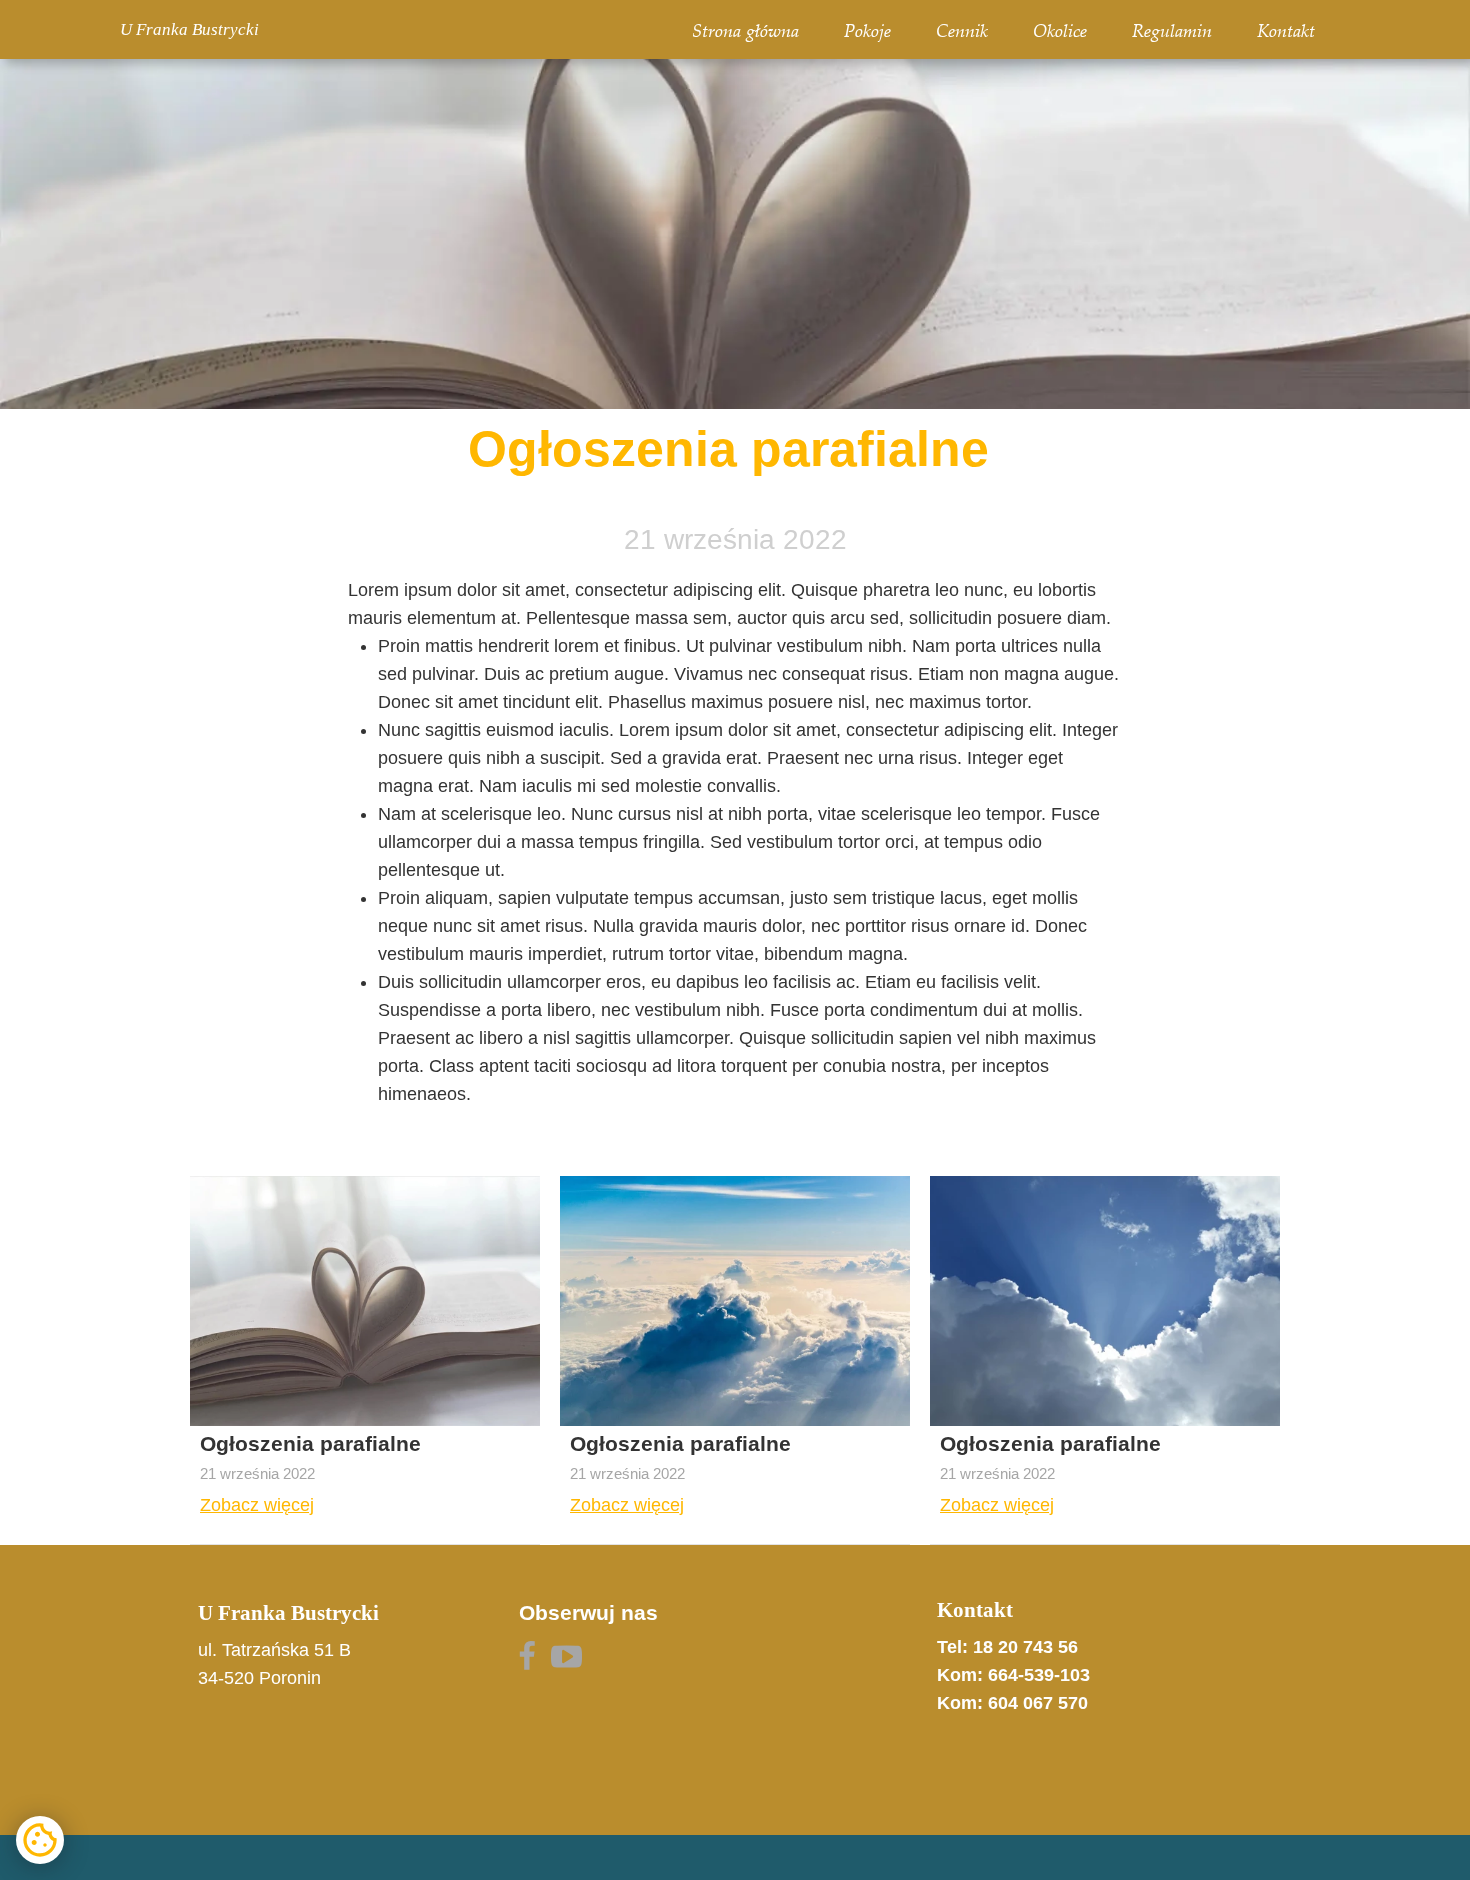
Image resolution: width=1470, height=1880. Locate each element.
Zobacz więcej (257, 1505)
